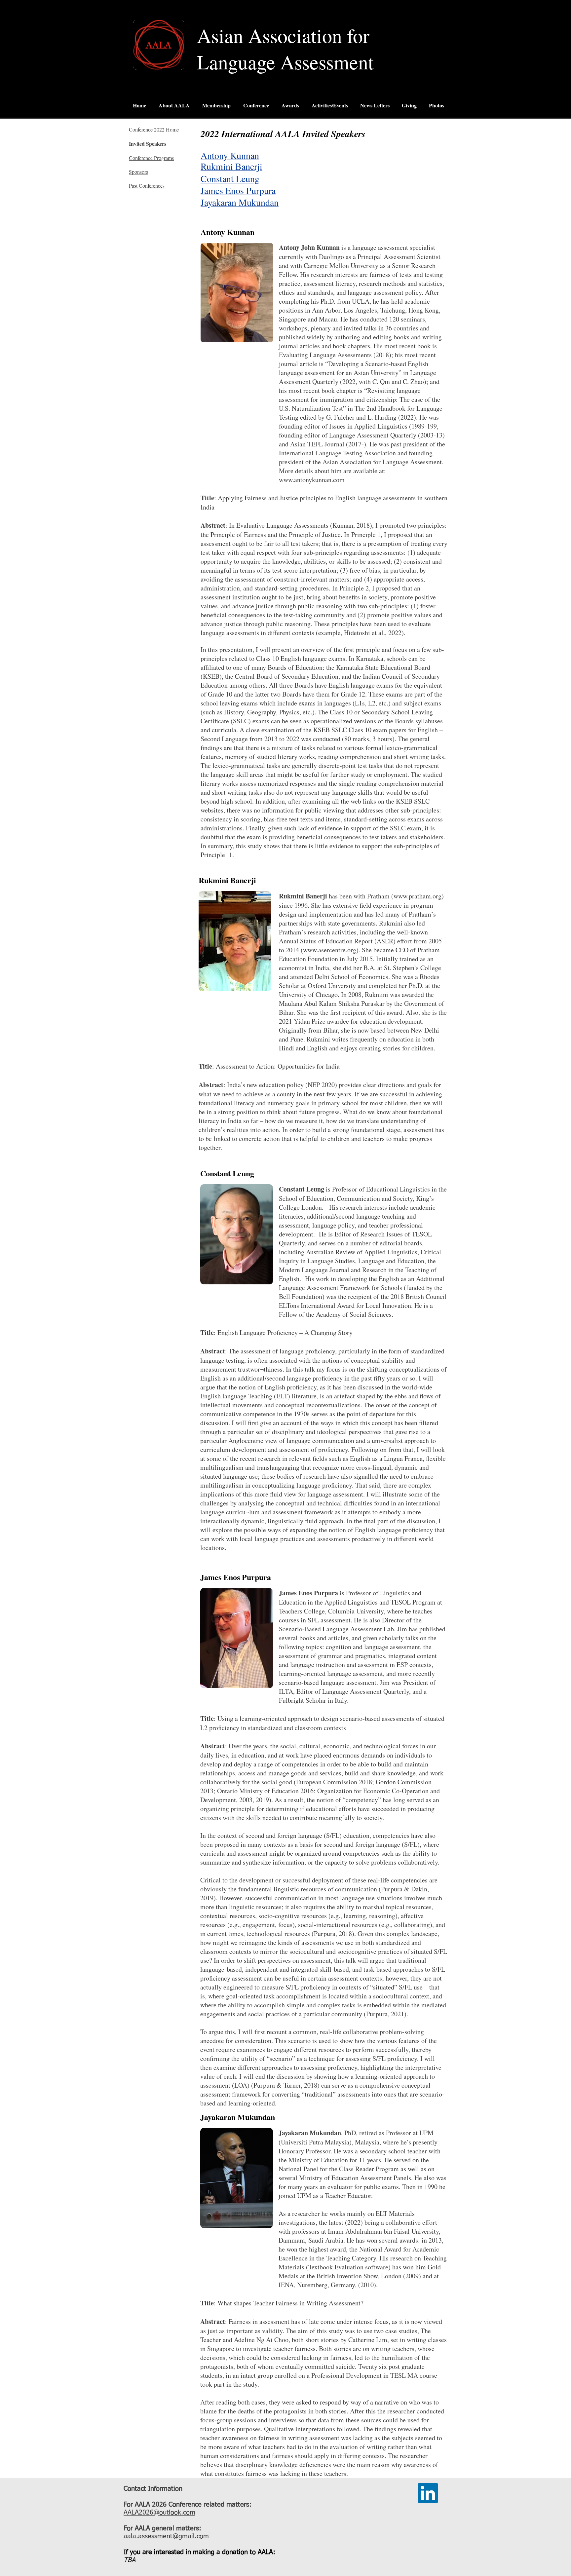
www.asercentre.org (330, 950)
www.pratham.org (418, 896)
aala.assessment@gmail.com (166, 2536)
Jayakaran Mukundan (240, 202)
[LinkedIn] (428, 2493)
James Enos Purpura (238, 190)
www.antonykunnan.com (312, 480)
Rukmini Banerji (231, 166)
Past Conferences (147, 186)
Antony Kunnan (230, 155)
